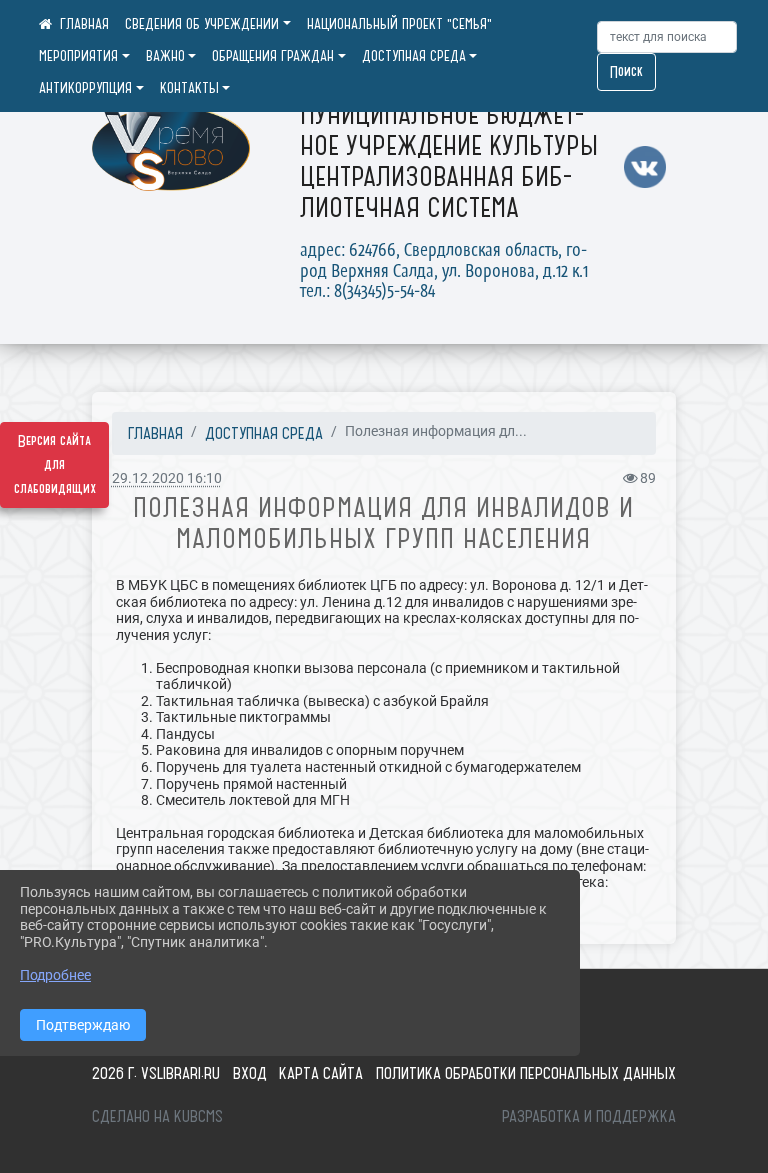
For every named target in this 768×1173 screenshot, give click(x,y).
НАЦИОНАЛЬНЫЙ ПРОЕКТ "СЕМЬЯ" (399, 24)
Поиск (626, 72)
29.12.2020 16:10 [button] (167, 478)
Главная (155, 433)
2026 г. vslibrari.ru (156, 1073)
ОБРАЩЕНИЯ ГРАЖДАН (273, 56)
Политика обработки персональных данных (526, 1073)
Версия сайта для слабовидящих (55, 465)
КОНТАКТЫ (189, 88)
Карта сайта (321, 1073)
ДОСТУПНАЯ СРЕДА (414, 56)
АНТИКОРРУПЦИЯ (85, 88)
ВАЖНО (165, 56)
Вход (250, 1073)
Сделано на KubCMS (157, 1116)
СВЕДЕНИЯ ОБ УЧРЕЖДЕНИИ (202, 24)
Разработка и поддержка (589, 1116)
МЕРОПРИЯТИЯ (78, 56)
